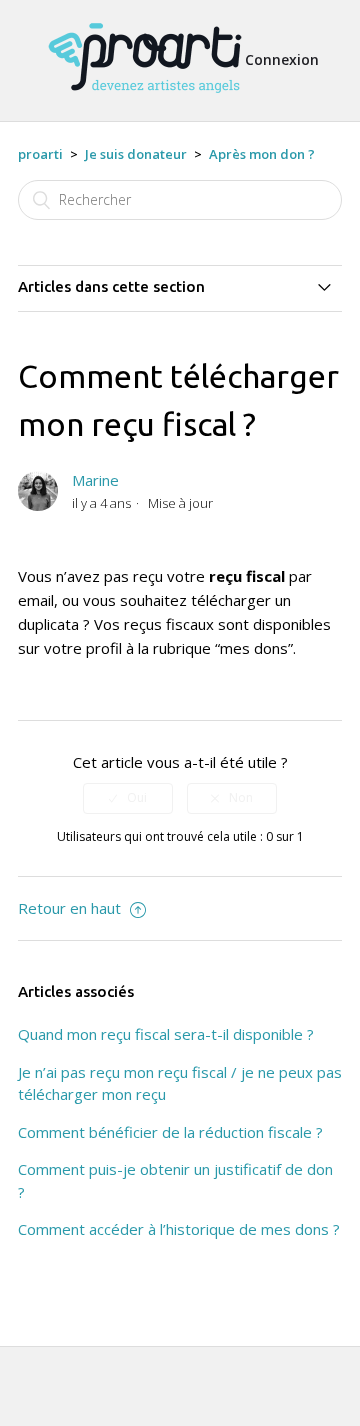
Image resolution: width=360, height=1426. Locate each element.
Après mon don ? (262, 154)
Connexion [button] (282, 59)
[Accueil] (145, 102)
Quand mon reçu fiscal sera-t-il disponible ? (166, 1034)
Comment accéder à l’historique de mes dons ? (179, 1229)
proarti (40, 154)
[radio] (128, 798)
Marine (95, 480)
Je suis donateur (136, 154)
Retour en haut (71, 908)
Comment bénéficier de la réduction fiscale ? (170, 1132)
